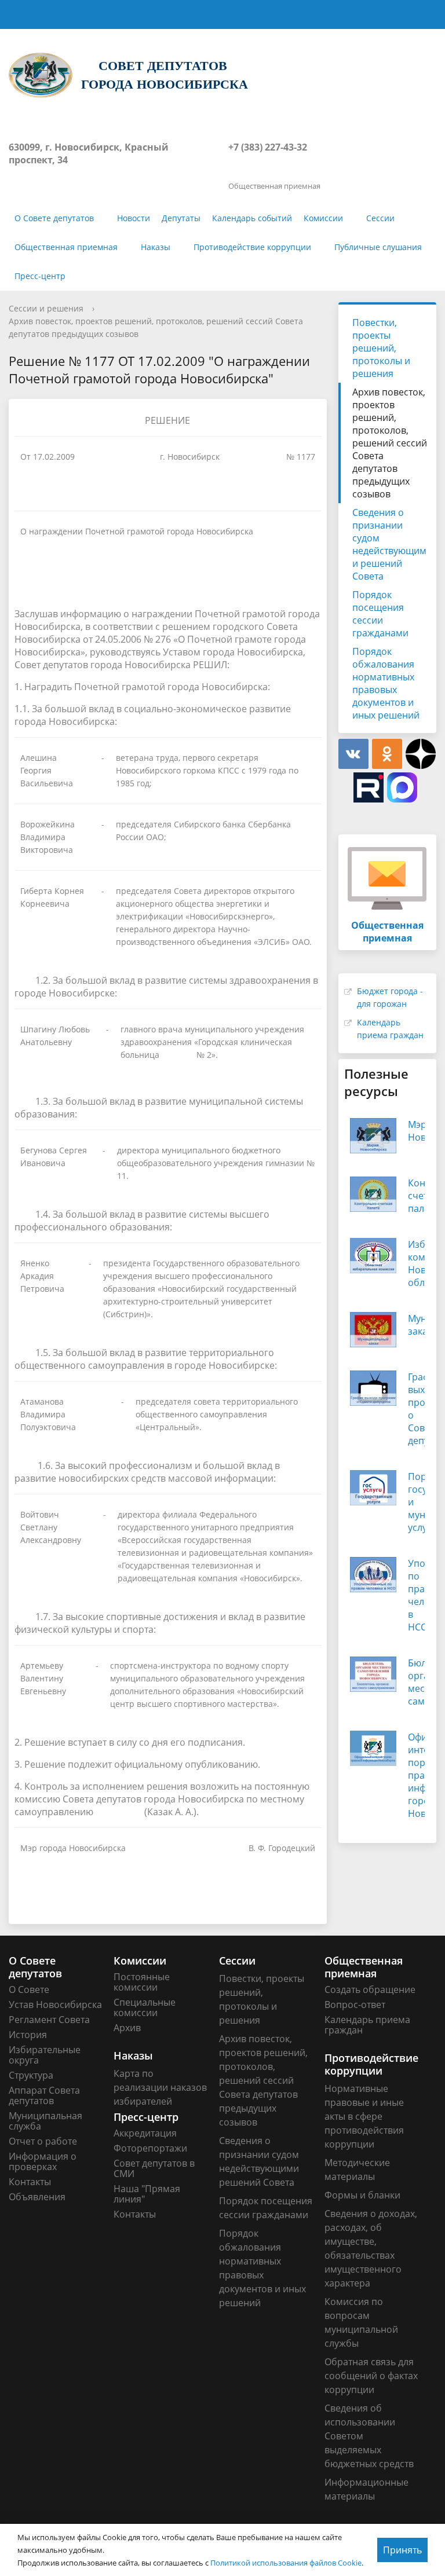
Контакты (30, 2182)
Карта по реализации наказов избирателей (160, 2087)
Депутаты (181, 218)
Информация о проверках (43, 2161)
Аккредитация (145, 2133)
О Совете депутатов (54, 218)
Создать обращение (370, 1989)
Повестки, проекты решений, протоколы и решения (381, 348)
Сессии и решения (46, 308)
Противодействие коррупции (252, 247)
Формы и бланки (362, 2195)
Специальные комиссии (145, 2007)
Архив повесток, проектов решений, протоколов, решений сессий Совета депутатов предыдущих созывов (390, 443)
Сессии (380, 218)
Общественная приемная (66, 247)
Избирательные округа (45, 2055)
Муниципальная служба (45, 2121)
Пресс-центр (40, 276)
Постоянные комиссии (142, 1982)
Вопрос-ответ (355, 2005)
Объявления (37, 2197)
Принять (402, 2550)
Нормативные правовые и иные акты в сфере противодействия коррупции (364, 2116)
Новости (134, 218)
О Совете (29, 1989)
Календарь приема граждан (367, 2025)
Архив (127, 2028)
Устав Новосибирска (55, 2005)
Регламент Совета (49, 2020)
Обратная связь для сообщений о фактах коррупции (371, 2376)
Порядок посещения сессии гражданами (380, 614)
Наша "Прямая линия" (147, 2194)
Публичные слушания (378, 247)
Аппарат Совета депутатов (44, 2095)
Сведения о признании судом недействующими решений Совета (389, 544)
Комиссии (323, 218)
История (28, 2035)
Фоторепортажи (150, 2148)
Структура (31, 2075)
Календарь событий (252, 218)
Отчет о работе (43, 2141)
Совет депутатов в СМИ (154, 2168)
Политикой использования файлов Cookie (286, 2563)
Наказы (156, 247)
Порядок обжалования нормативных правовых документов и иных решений (386, 683)
